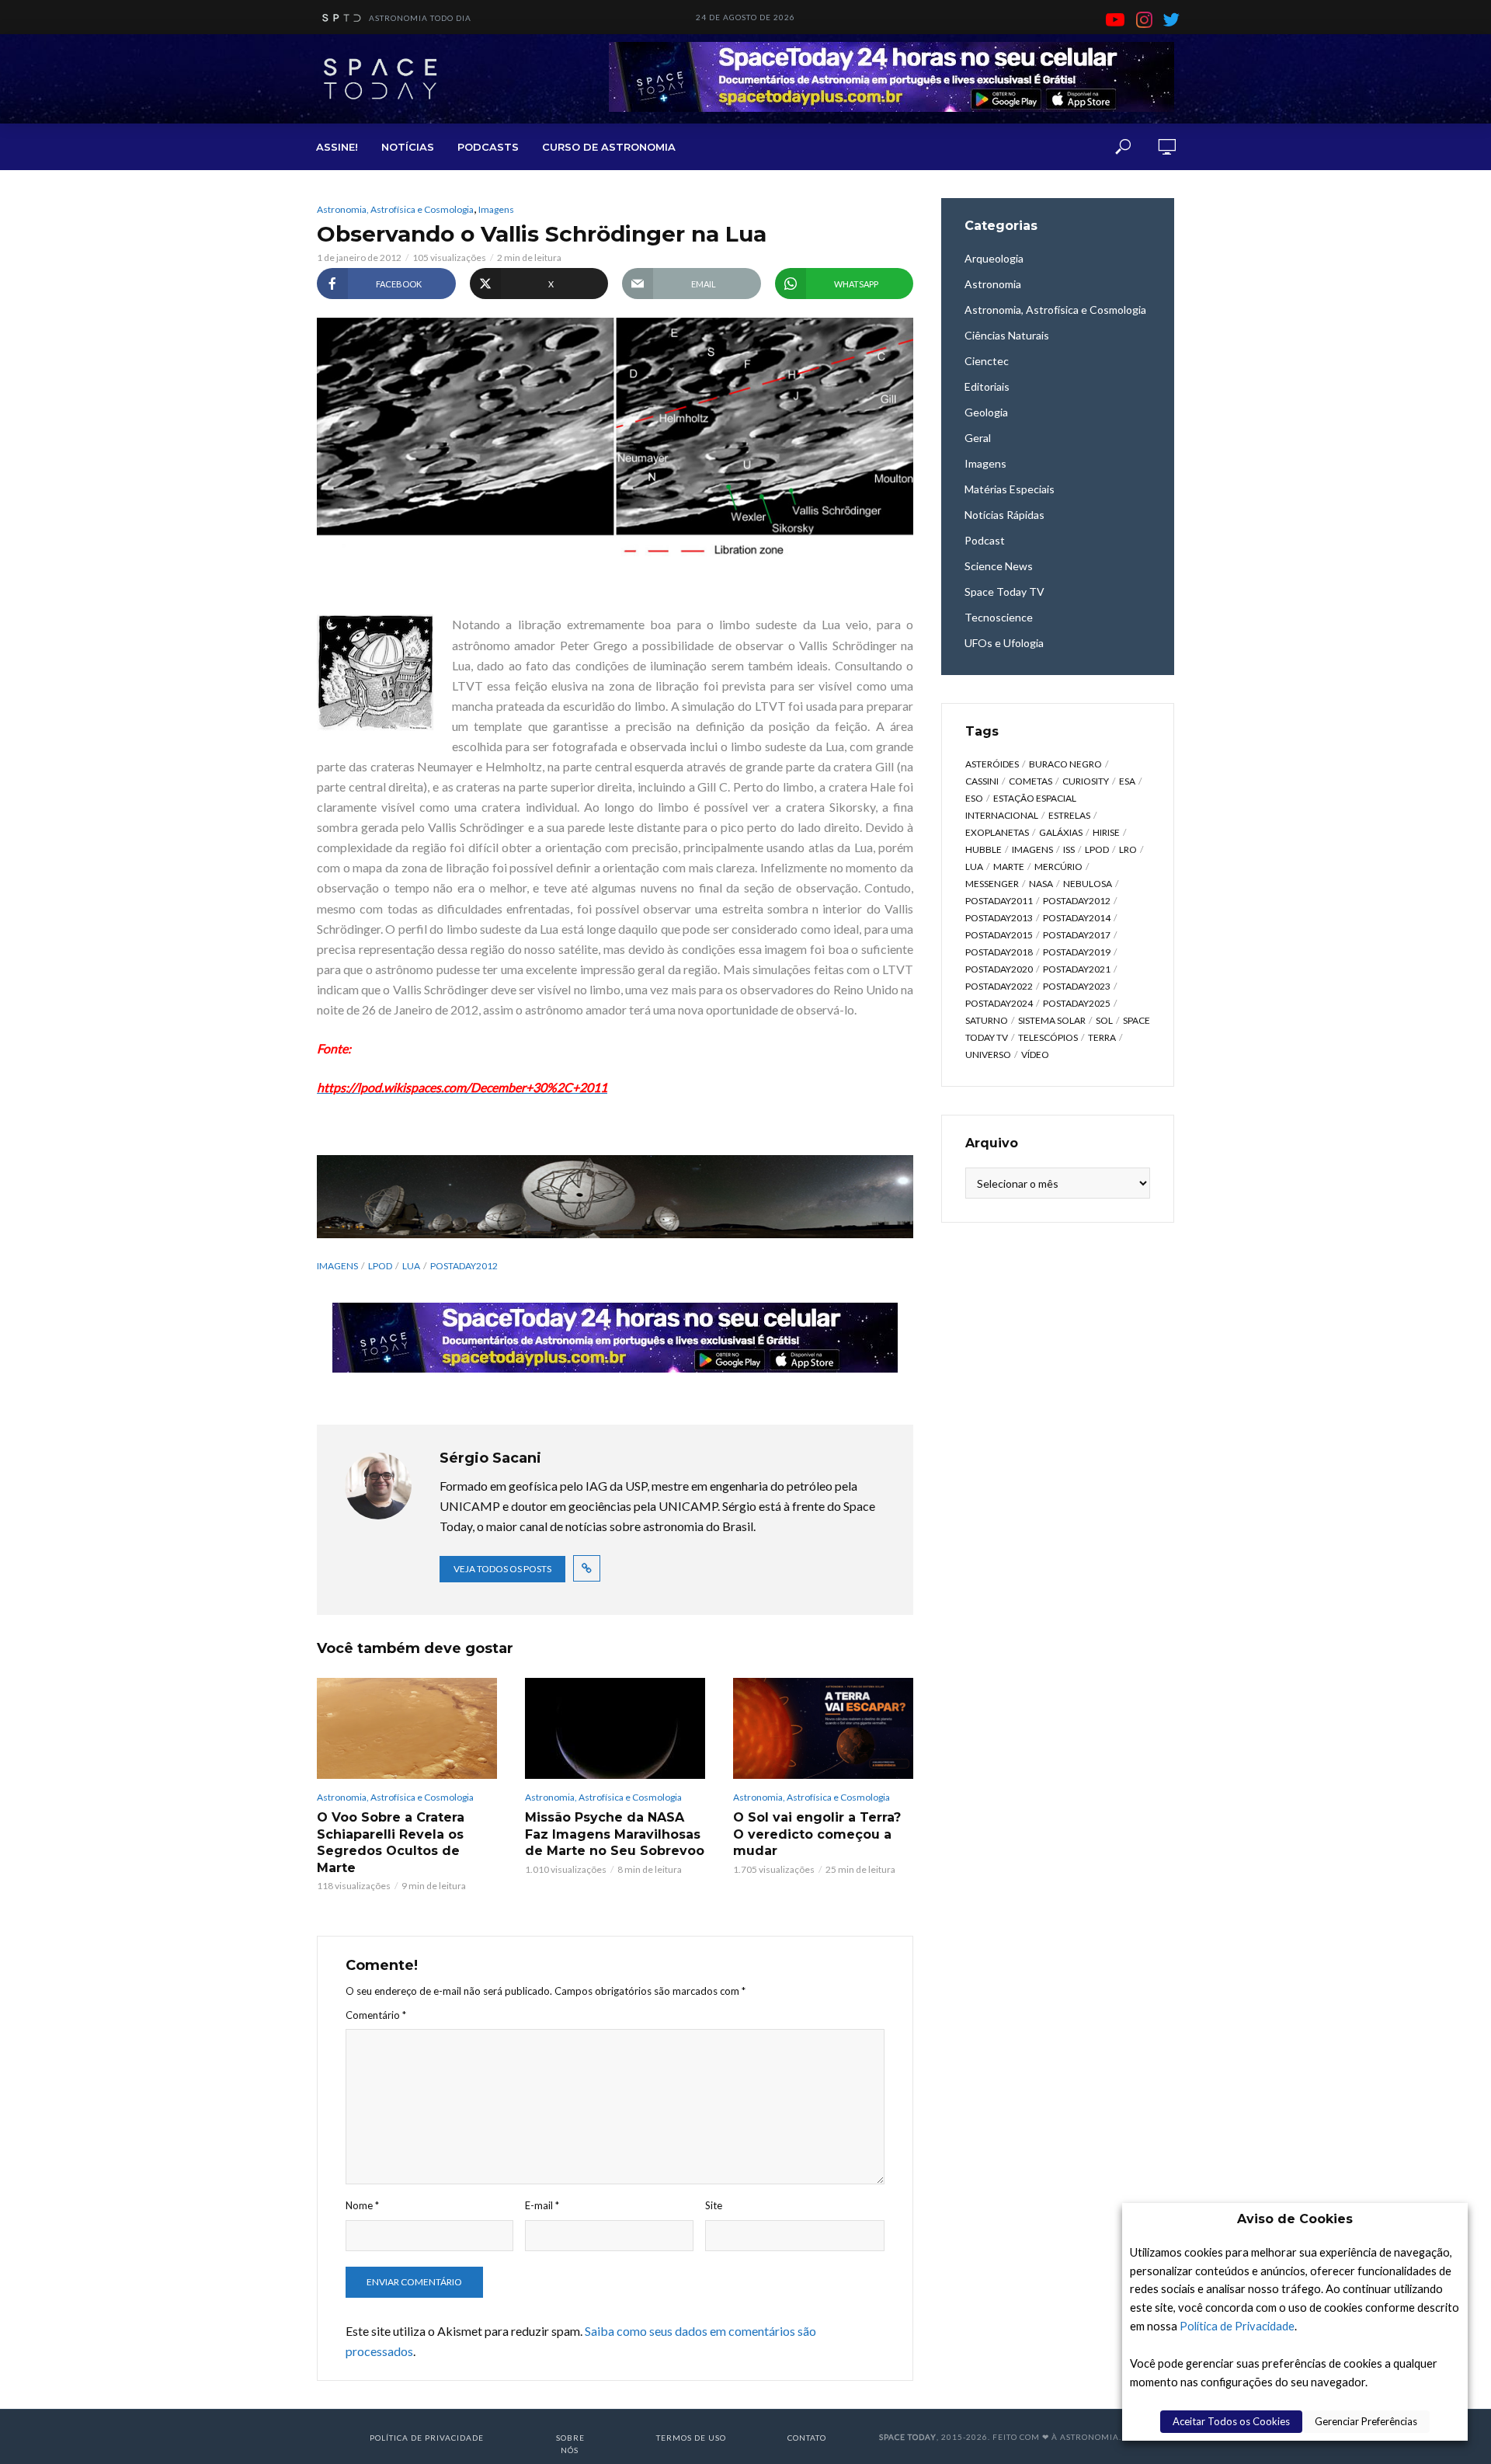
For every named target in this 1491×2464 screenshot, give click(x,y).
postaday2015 (999, 935)
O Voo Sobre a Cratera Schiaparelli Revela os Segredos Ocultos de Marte (391, 1843)
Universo (988, 1055)
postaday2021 (1077, 969)
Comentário (376, 2015)
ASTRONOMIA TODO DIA (420, 18)
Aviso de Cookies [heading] (1295, 2219)
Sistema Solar (1052, 1020)
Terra (1102, 1037)
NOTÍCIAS (408, 147)
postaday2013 (999, 918)
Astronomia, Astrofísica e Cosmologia (395, 209)
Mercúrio (1058, 867)
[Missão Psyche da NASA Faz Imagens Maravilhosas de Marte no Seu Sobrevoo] (615, 1728)
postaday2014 (1077, 918)
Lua (411, 1266)
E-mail (542, 2205)
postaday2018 (999, 952)
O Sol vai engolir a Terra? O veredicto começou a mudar (817, 1834)
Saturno (987, 1020)
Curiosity (1086, 781)
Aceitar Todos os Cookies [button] (1231, 2421)
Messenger (992, 884)
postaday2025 (1077, 1003)
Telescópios (1048, 1037)
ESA (1127, 781)
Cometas (1030, 781)
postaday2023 (1077, 986)
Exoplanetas (997, 832)
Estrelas (1069, 815)
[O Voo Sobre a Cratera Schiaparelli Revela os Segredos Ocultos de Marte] (407, 1728)
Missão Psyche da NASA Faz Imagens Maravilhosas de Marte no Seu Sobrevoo (615, 1834)
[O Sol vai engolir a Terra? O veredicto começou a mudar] (823, 1728)
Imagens (496, 209)
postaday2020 (999, 969)
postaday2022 (999, 986)
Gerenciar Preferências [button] (1366, 2421)
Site (714, 2205)
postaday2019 (1077, 952)
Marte (1009, 867)
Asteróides (992, 764)
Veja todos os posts (502, 1569)
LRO (1128, 849)
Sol (1104, 1020)
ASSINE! (337, 147)
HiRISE (1106, 832)
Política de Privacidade (1237, 2326)
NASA (1041, 884)
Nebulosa (1088, 884)
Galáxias (1061, 832)
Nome (362, 2205)
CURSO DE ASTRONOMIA (609, 147)
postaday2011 (999, 901)
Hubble (984, 849)
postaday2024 (999, 1003)
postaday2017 (1077, 935)
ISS (1069, 849)
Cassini (982, 781)
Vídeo (1035, 1055)
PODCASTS (488, 147)
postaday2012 (464, 1266)
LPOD (380, 1266)
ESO (974, 798)
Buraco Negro (1065, 764)
